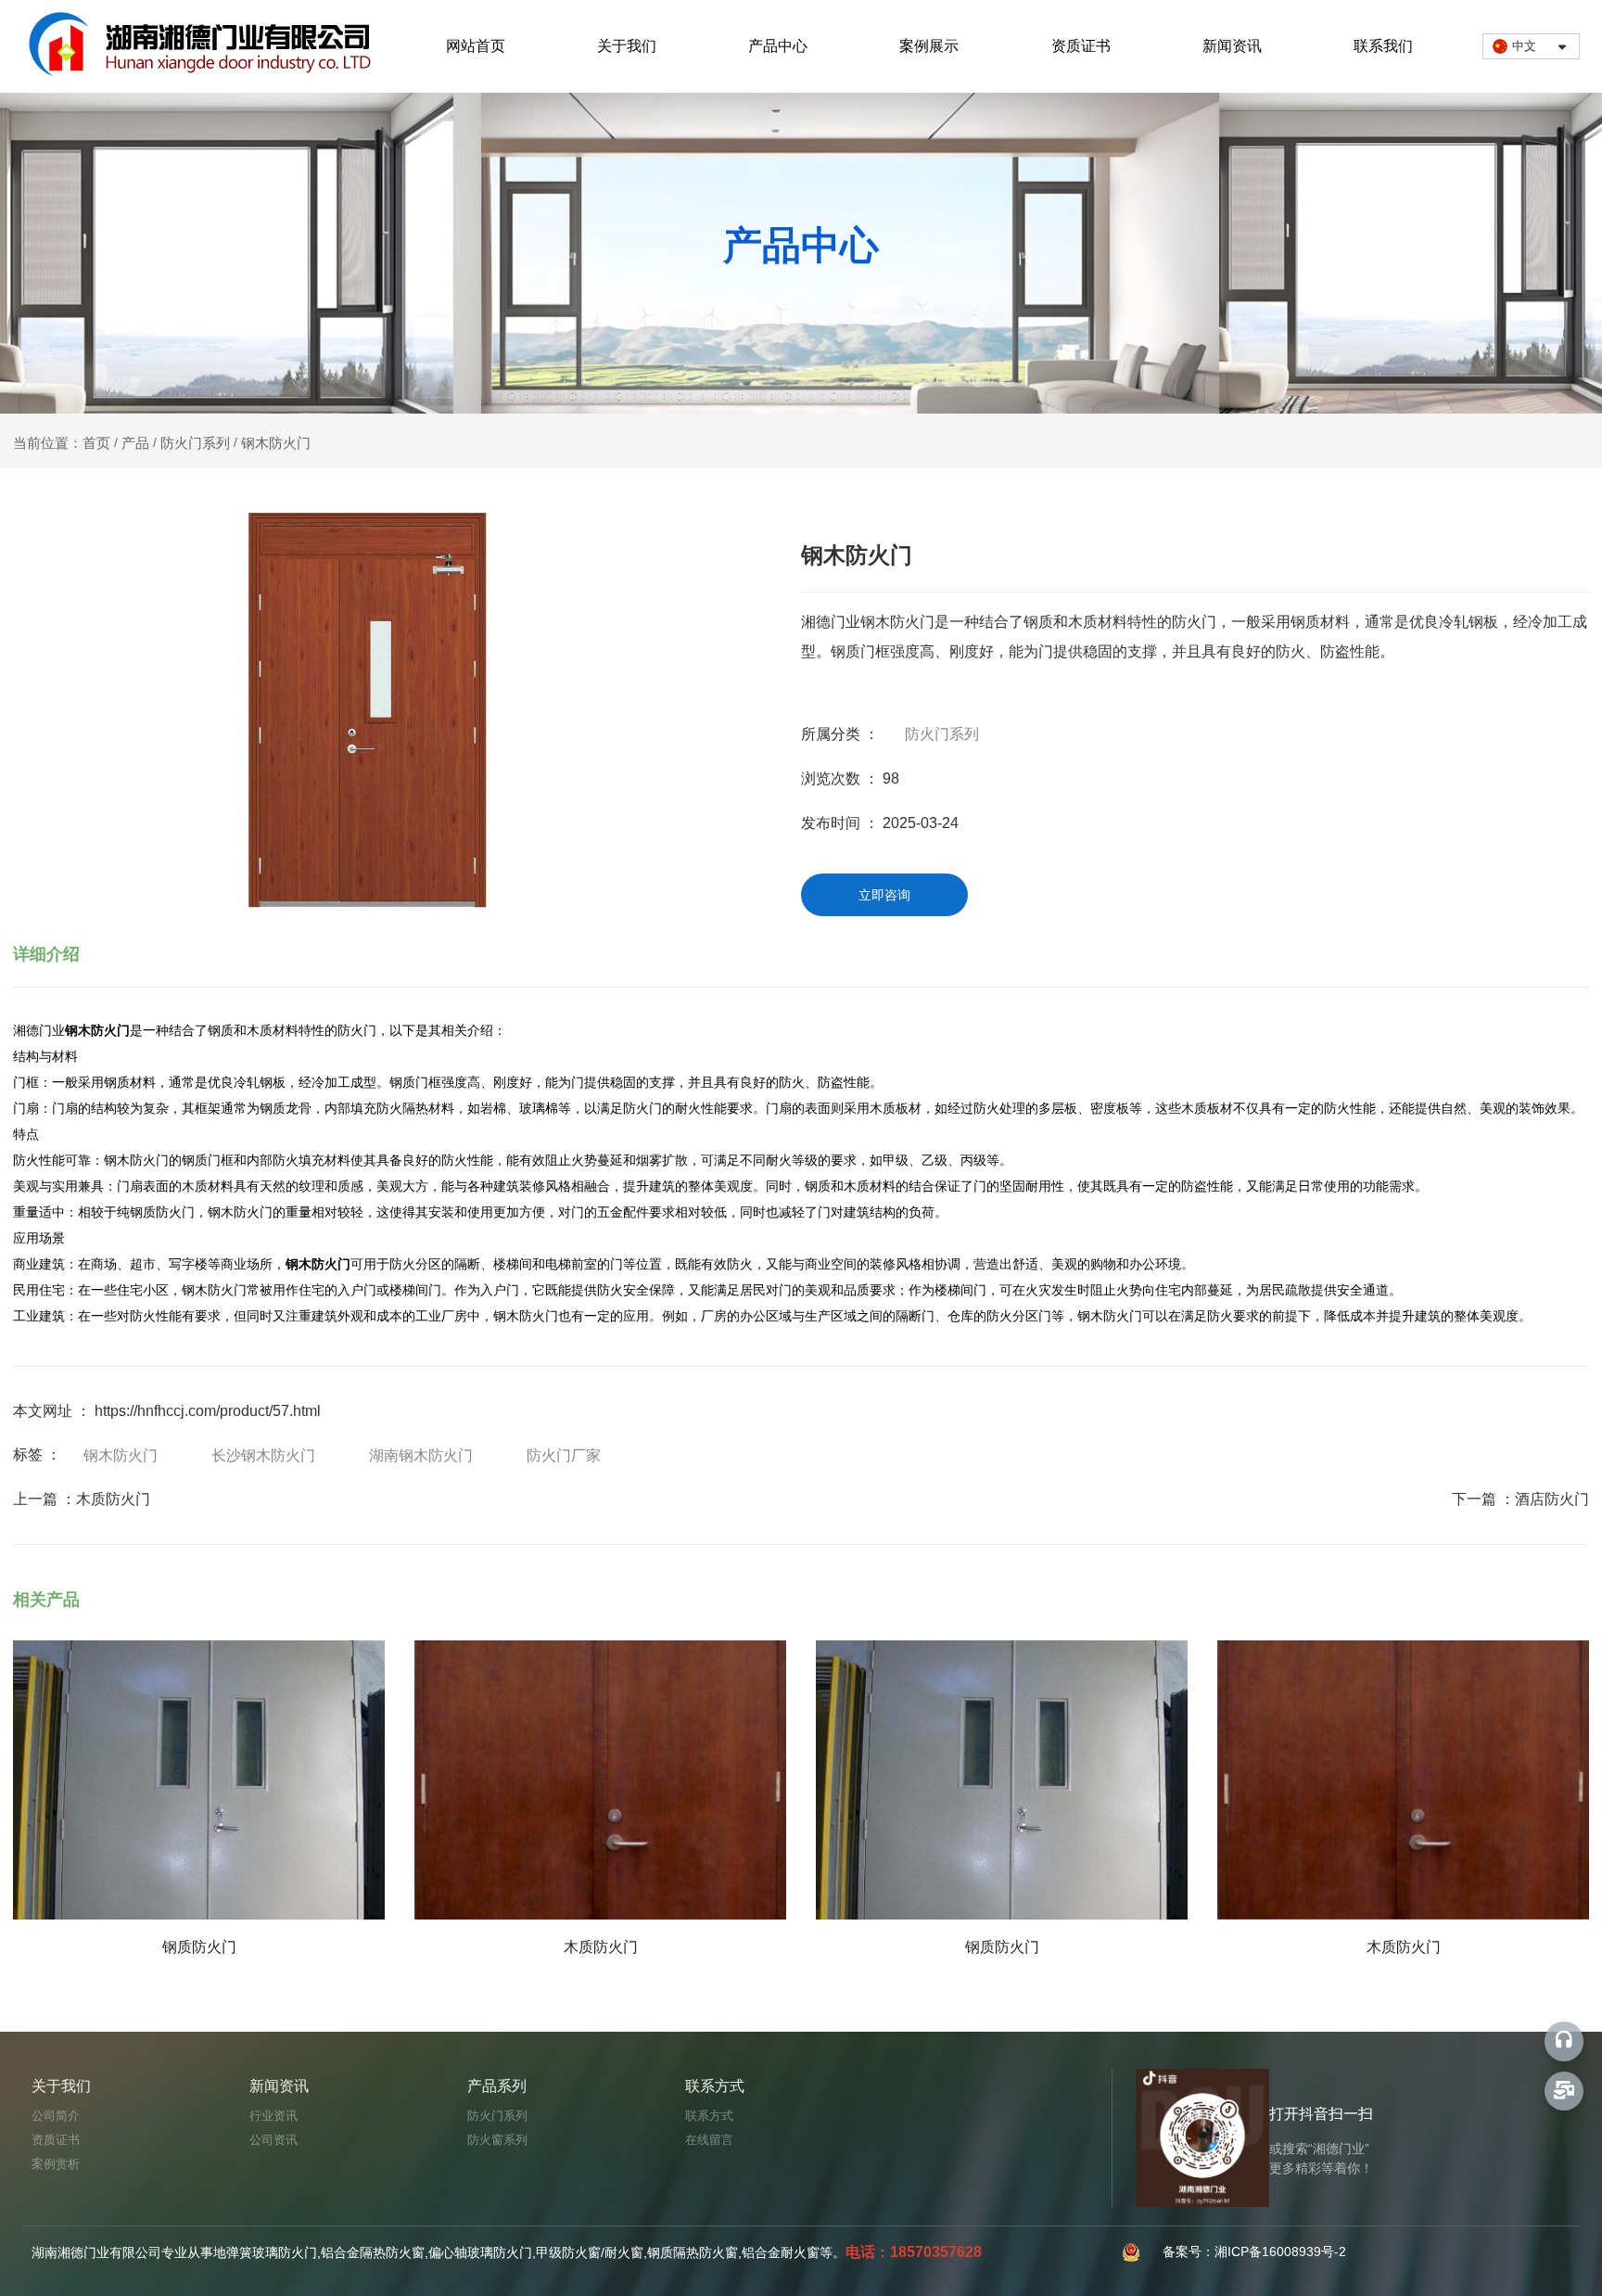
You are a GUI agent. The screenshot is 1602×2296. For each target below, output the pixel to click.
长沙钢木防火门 (263, 1455)
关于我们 (627, 46)
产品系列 (497, 2086)
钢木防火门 (121, 1455)
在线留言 (709, 2140)
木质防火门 (113, 1499)
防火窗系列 (497, 2140)
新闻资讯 (1232, 46)
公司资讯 (273, 2140)
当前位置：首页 (64, 443)
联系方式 (715, 2086)
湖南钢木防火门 (421, 1455)
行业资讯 (273, 2116)
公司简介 (56, 2116)
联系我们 (1383, 46)
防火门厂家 (564, 1455)
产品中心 (778, 46)
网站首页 (476, 46)
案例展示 (929, 46)
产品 (135, 443)
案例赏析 (56, 2164)
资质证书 (1081, 46)
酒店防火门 (1552, 1499)
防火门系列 (195, 443)
